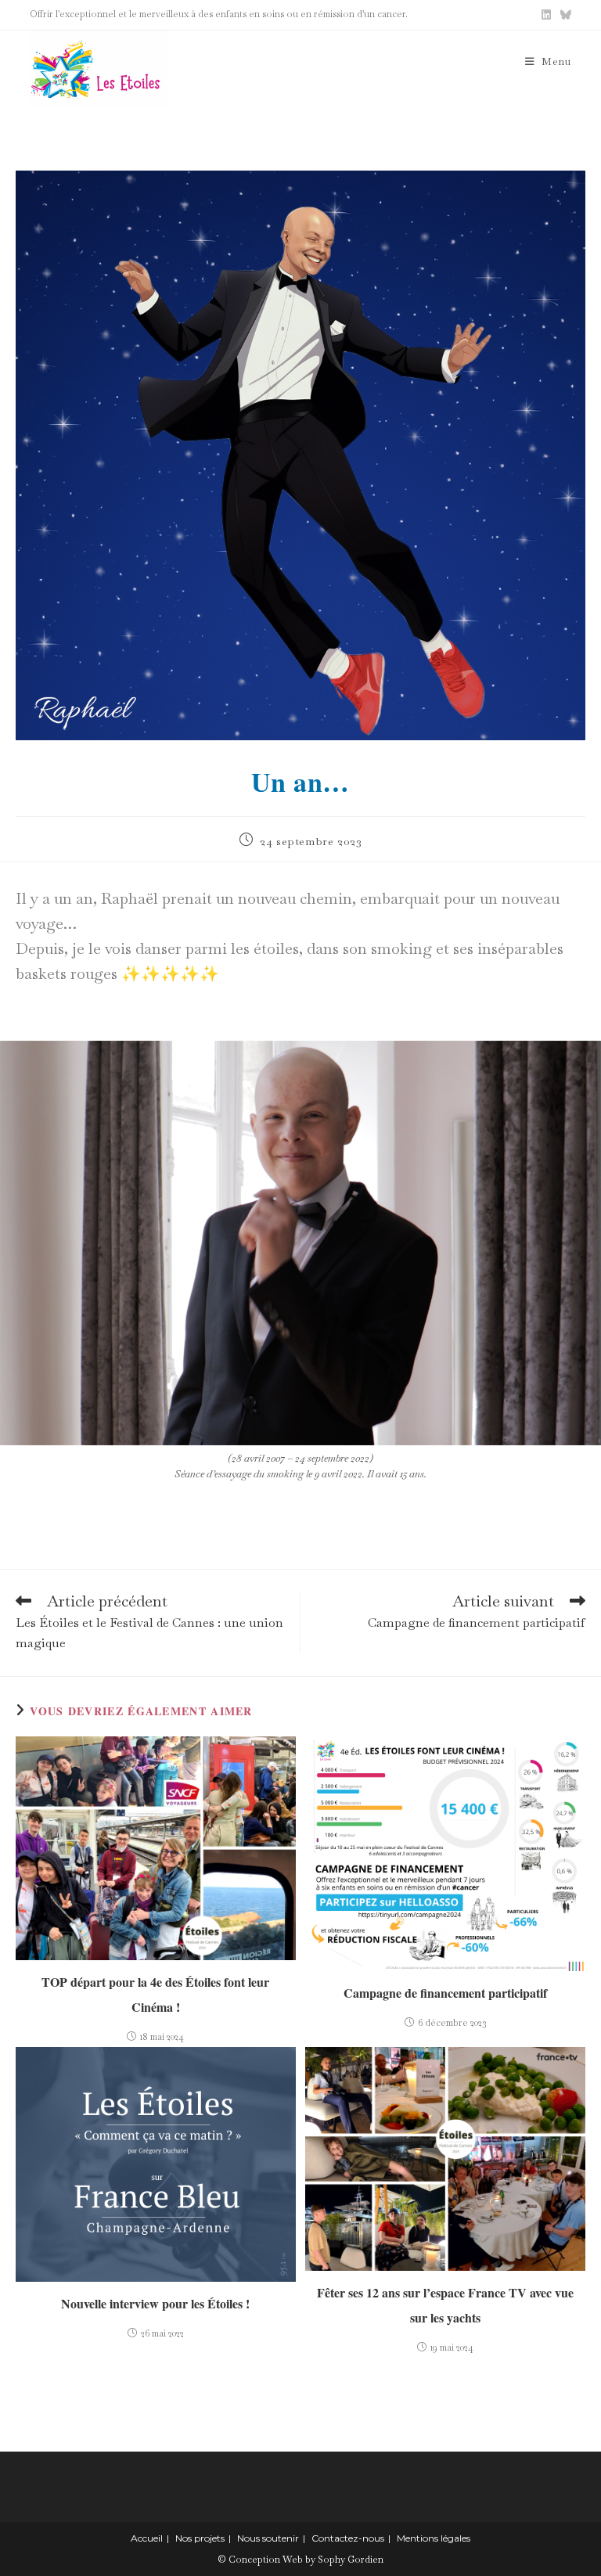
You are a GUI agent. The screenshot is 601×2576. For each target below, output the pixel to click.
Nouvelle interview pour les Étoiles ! (155, 2303)
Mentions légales (434, 2538)
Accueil (147, 2538)
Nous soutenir (268, 2538)
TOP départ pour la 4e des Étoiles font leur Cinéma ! (155, 1994)
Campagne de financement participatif (445, 1993)
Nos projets (200, 2538)
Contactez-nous (348, 2538)
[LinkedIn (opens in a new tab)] (546, 15)
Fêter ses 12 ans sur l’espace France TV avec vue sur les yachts (445, 2305)
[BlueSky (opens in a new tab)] (563, 15)
